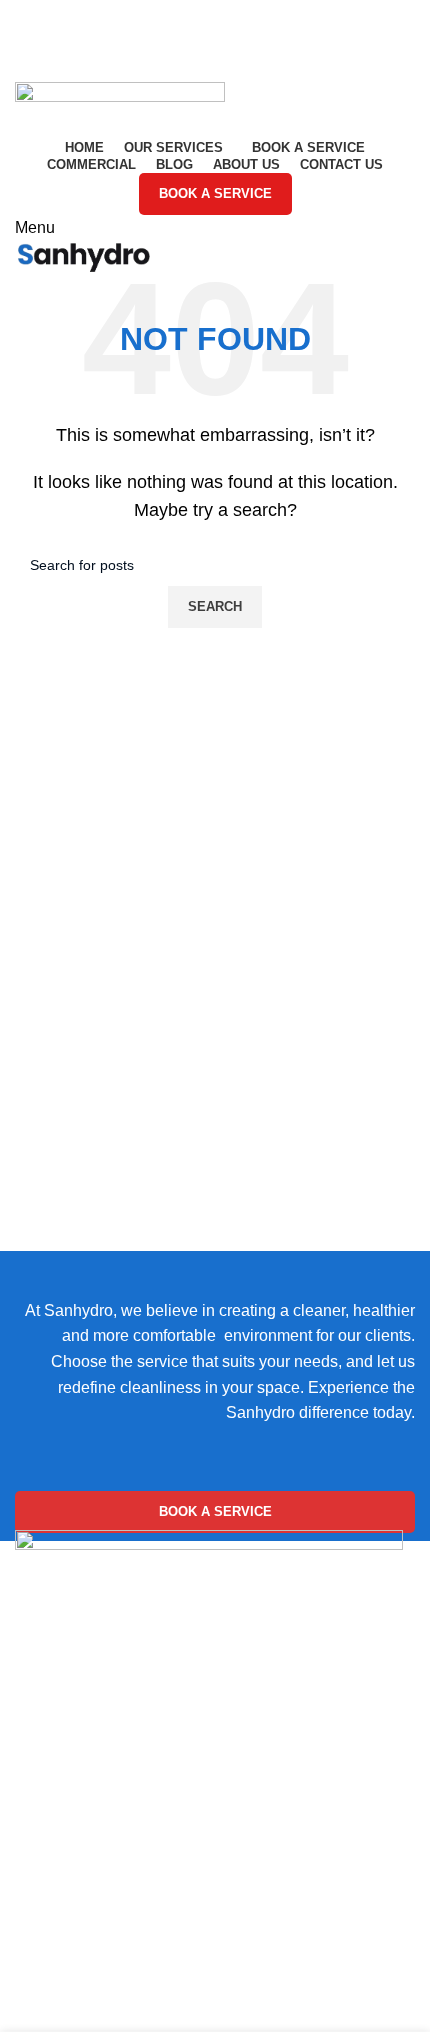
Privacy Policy (65, 1949)
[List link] (215, 1761)
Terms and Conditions (92, 1987)
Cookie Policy (64, 1912)
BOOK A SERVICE (215, 193)
